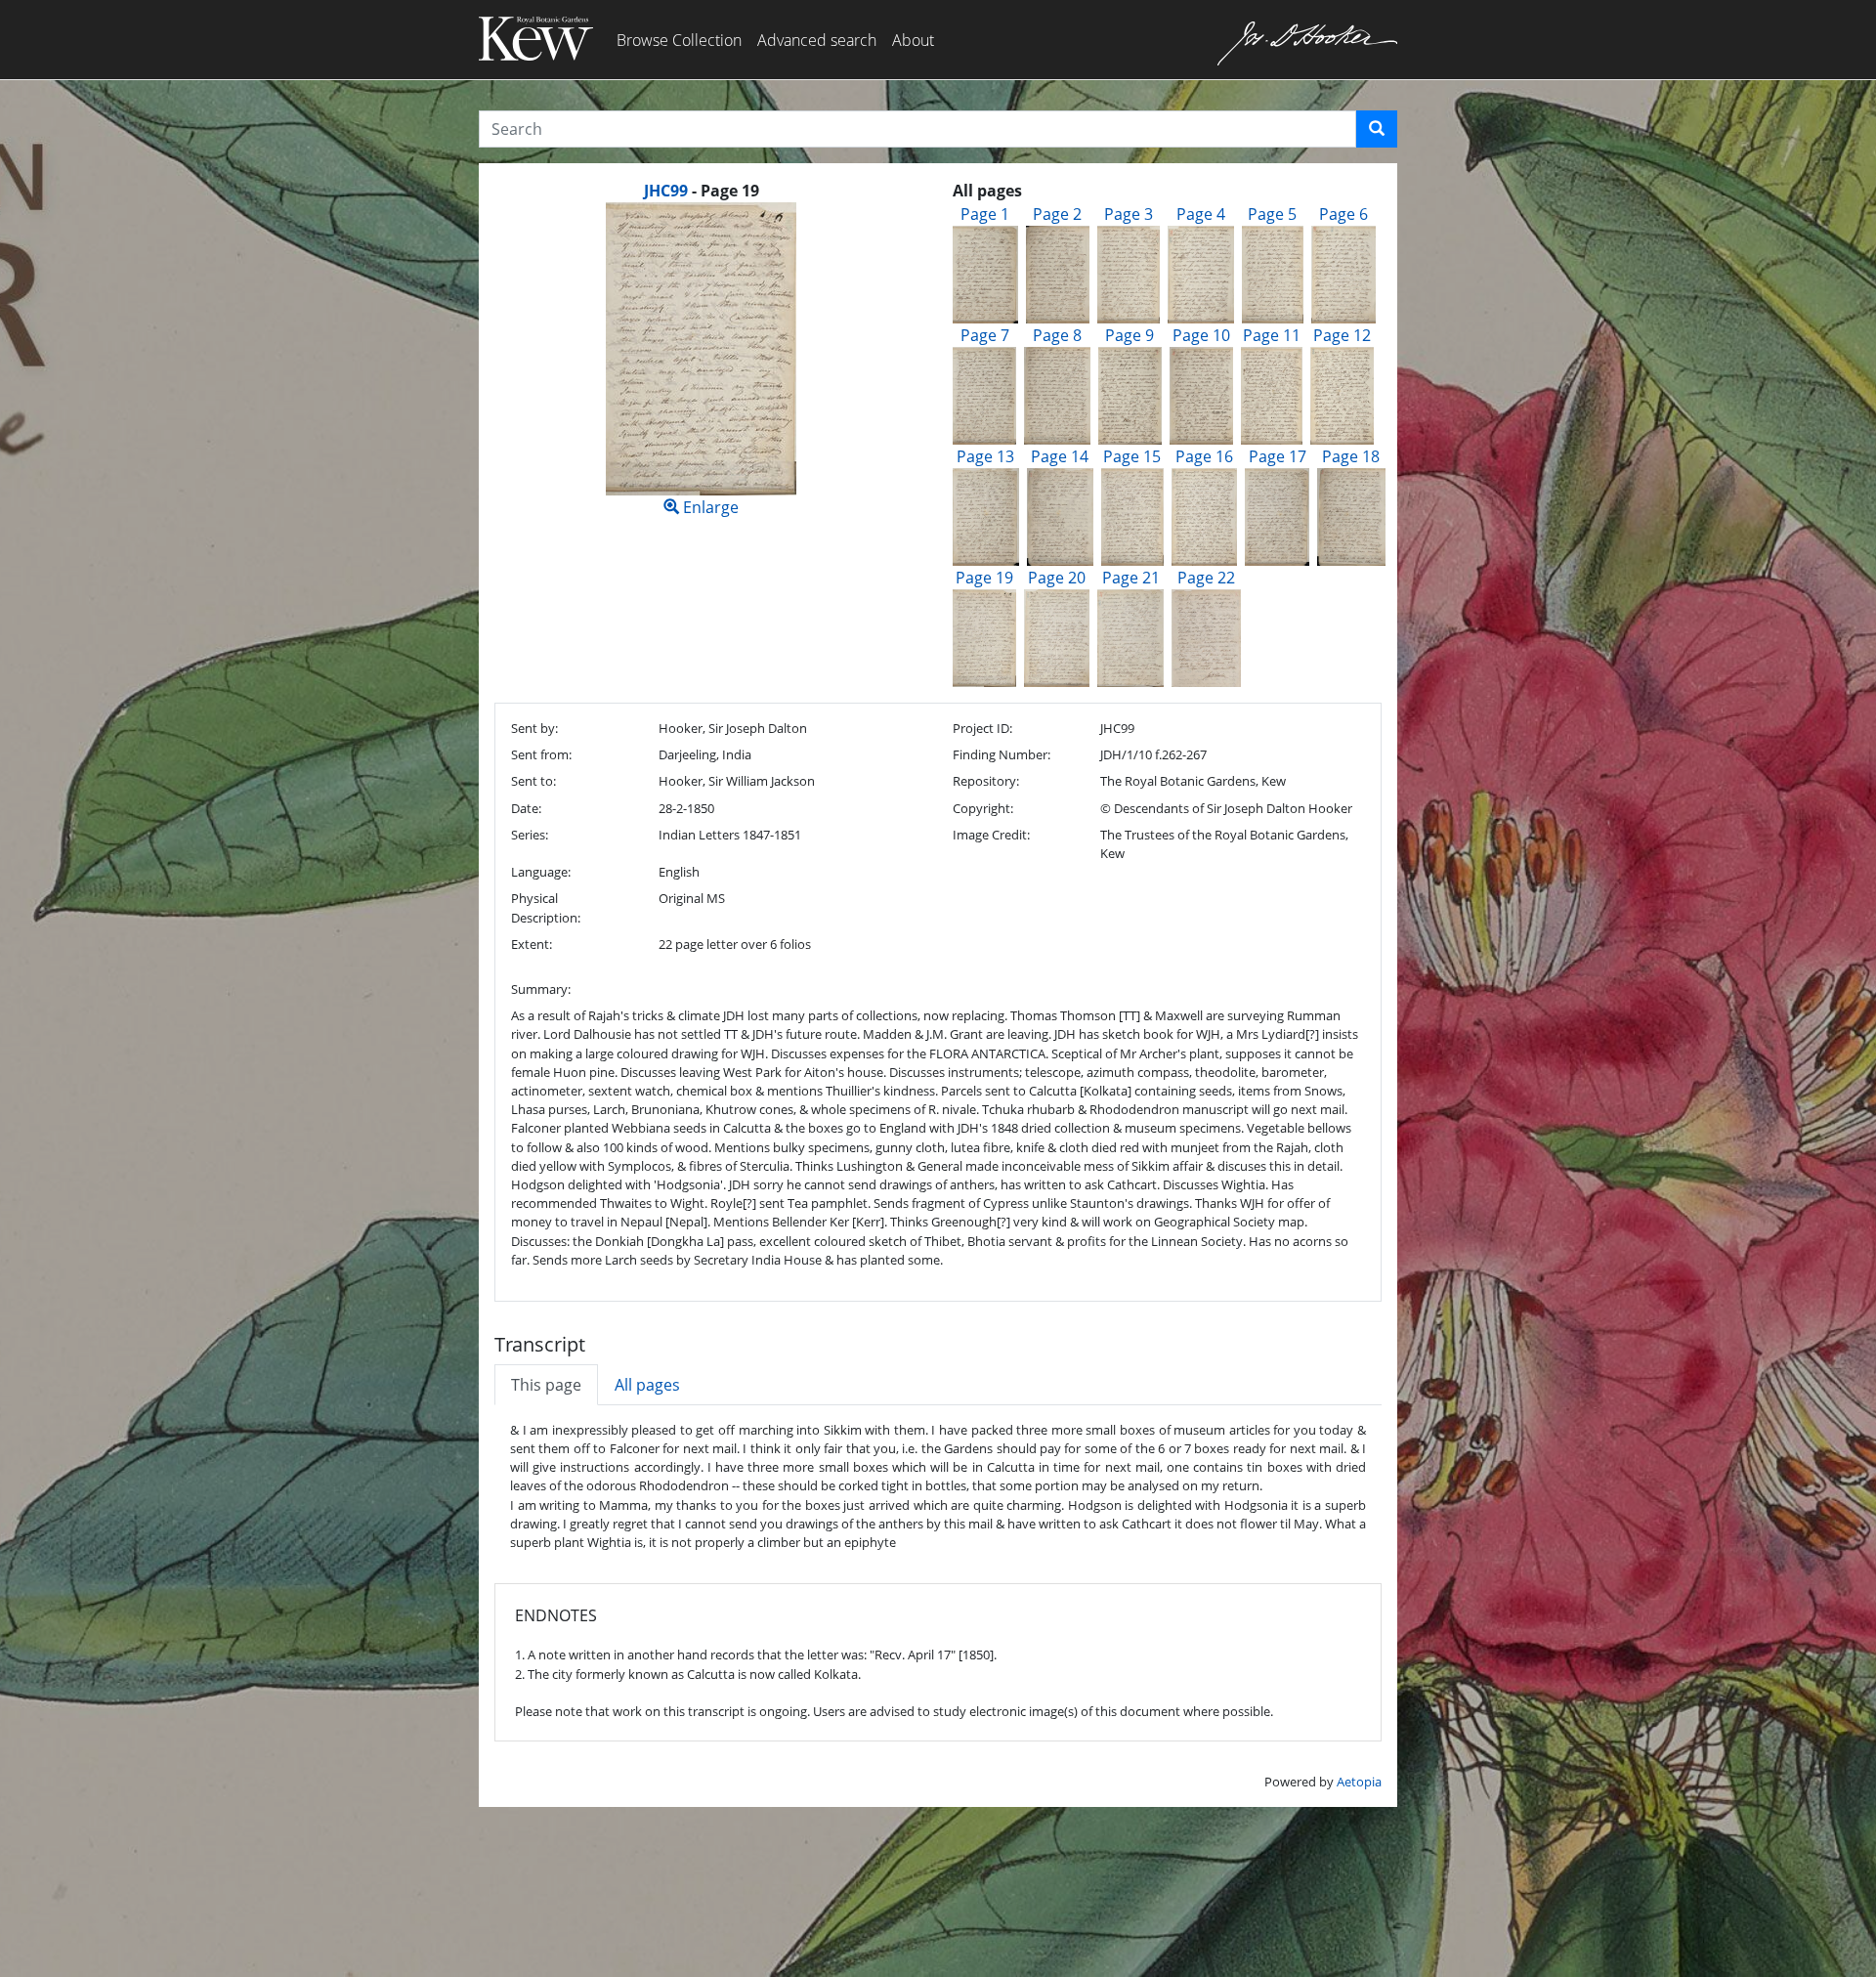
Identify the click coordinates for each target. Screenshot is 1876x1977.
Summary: (541, 989)
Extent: (532, 944)
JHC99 (666, 191)
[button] (1377, 129)
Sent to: (533, 781)
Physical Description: (546, 907)
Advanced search (817, 40)
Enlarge (709, 507)
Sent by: (534, 728)
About (913, 40)
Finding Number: (1002, 754)
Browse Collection (679, 40)
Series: (530, 835)
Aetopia (1359, 1782)
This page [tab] (546, 1385)
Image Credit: (991, 835)
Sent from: (541, 754)
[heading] (702, 191)
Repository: (986, 781)
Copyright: (983, 808)
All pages (647, 1385)
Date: (526, 808)
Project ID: (982, 728)
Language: (541, 872)
